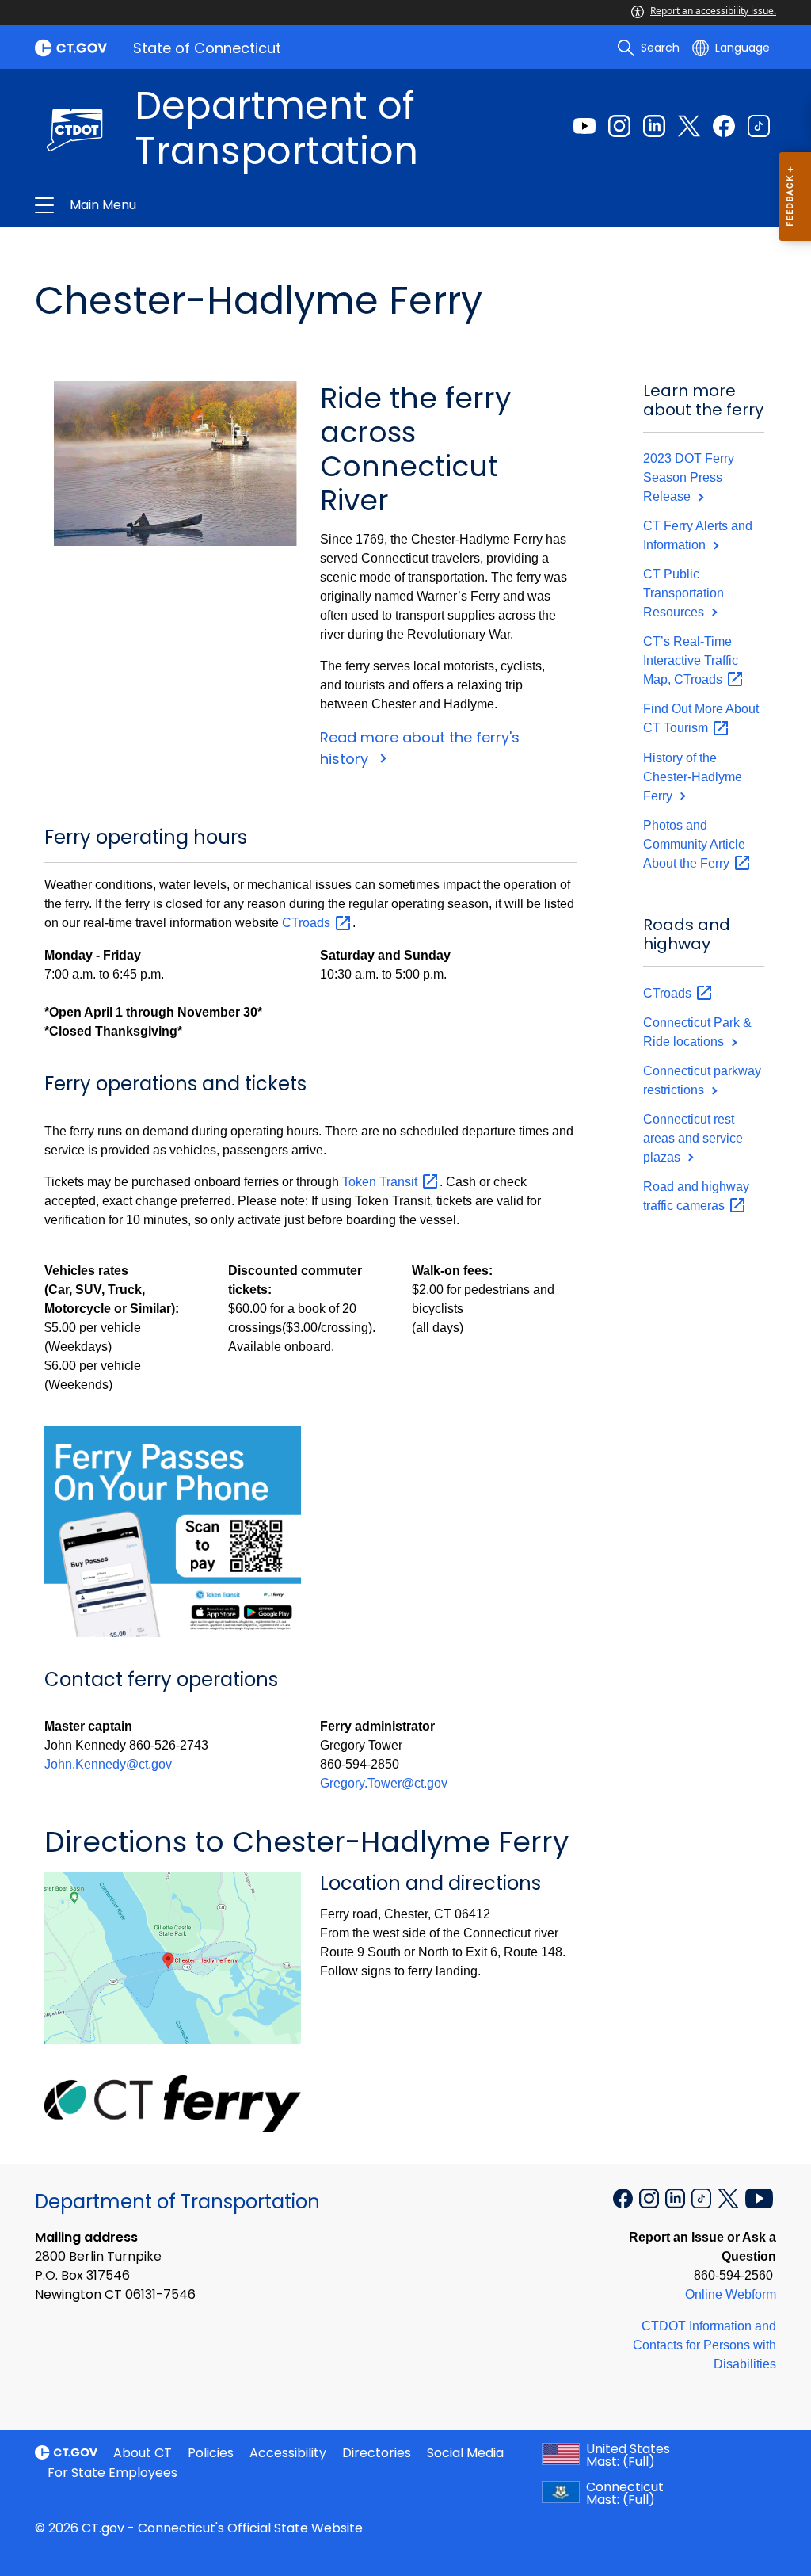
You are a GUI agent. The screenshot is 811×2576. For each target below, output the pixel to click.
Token (381, 1182)
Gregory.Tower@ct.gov (384, 1783)
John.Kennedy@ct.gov (108, 1764)
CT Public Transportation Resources (683, 593)
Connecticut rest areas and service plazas (693, 1138)
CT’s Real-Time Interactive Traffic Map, (691, 660)
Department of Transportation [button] (238, 205)
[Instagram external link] (619, 126)
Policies (211, 2453)
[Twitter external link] (689, 126)
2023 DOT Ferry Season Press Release (689, 477)
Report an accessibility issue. (713, 11)
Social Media (465, 2453)
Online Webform (731, 2294)
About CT (143, 2453)
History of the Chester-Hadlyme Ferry (693, 777)
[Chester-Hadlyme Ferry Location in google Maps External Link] (173, 1956)
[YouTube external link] (759, 2197)
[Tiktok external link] (759, 126)
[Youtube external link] (584, 126)
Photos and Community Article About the (694, 844)
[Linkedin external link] (654, 126)
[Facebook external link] (724, 126)
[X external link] (730, 2197)
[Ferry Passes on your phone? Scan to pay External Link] (173, 1530)
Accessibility (288, 2453)
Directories (377, 2453)
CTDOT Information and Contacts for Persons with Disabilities (704, 2345)
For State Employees (112, 2473)
